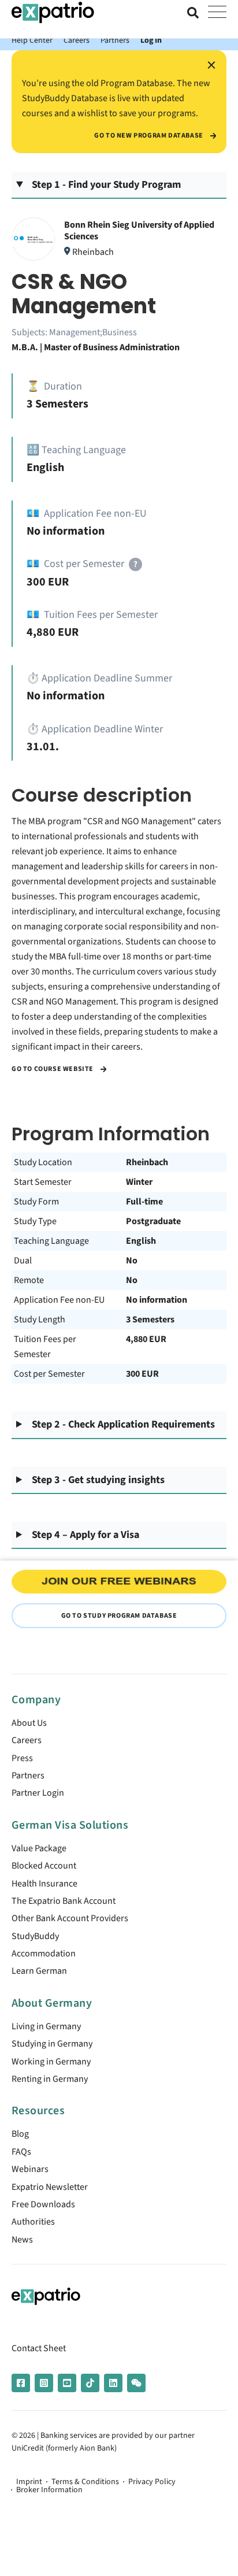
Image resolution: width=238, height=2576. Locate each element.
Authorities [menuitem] (33, 2222)
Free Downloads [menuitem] (43, 2204)
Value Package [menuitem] (39, 1848)
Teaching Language (51, 1241)
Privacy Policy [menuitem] (152, 2482)
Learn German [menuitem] (39, 1971)
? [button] (135, 564)
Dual (23, 1261)
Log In (151, 40)
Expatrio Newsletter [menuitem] (50, 2187)
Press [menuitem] (22, 1758)
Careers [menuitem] (27, 1740)
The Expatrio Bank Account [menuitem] (64, 1901)
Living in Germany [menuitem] (46, 2026)
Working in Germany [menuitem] (51, 2062)
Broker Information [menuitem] (49, 2490)
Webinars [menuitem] (30, 2169)
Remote (29, 1280)
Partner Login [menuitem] (38, 1793)
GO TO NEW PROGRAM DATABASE (149, 136)
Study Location (43, 1162)
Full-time (144, 1202)
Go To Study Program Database (119, 1616)
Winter (139, 1182)
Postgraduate (153, 1221)
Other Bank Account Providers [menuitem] (70, 1918)
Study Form (36, 1202)
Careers (77, 40)
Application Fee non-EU (59, 1300)
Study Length (40, 1319)
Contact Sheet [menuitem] (39, 2348)
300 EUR (142, 1374)
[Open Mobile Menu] (217, 13)
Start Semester (43, 1182)
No (132, 1261)
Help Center (32, 40)
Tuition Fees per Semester (45, 1347)
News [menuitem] (22, 2240)
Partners (115, 40)
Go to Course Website (53, 1069)
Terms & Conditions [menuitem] (85, 2482)
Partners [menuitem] (28, 1776)
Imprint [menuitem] (29, 2482)
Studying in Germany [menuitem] (52, 2044)
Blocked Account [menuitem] (44, 1866)
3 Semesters (150, 1319)
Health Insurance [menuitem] (44, 1884)
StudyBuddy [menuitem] (35, 1936)
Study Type (35, 1221)
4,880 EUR (146, 1339)
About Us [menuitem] (29, 1723)
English (141, 1241)
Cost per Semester (49, 1374)
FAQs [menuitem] (21, 2152)
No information (157, 1300)
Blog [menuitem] (20, 2134)
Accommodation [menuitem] (44, 1954)
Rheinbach (147, 1162)
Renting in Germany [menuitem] (50, 2079)
